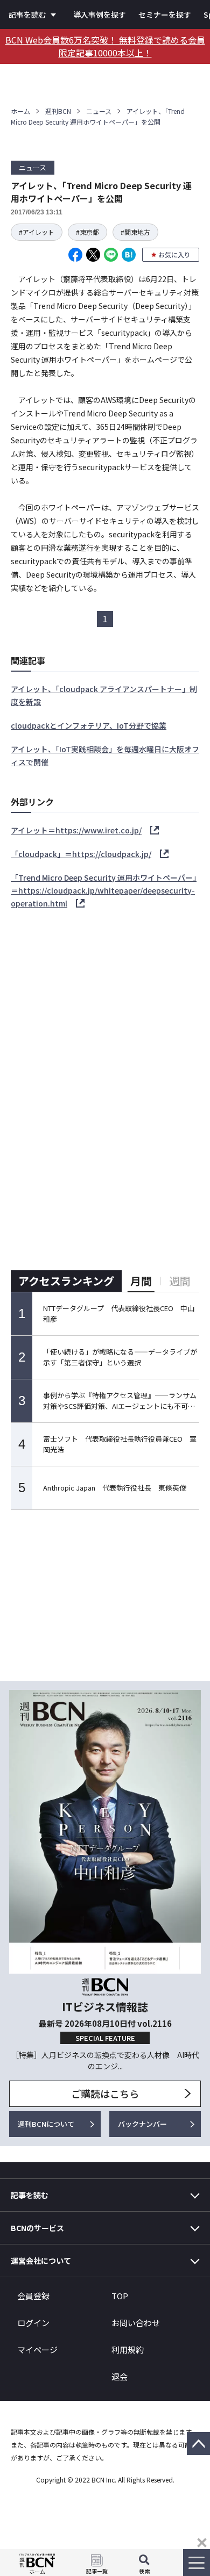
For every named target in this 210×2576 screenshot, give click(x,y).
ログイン (33, 2323)
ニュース (99, 111)
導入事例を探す (100, 15)
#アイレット (37, 232)
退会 (120, 2376)
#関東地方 (135, 232)
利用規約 (128, 2350)
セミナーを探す (165, 15)
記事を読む (27, 15)
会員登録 (33, 2296)
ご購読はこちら (105, 2093)
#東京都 (87, 232)
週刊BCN (58, 111)
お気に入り (174, 254)
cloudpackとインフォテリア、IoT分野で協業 (89, 725)
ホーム (20, 111)
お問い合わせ (136, 2323)
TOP (120, 2296)
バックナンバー (142, 2124)
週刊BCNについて (46, 2124)
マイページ (37, 2350)
